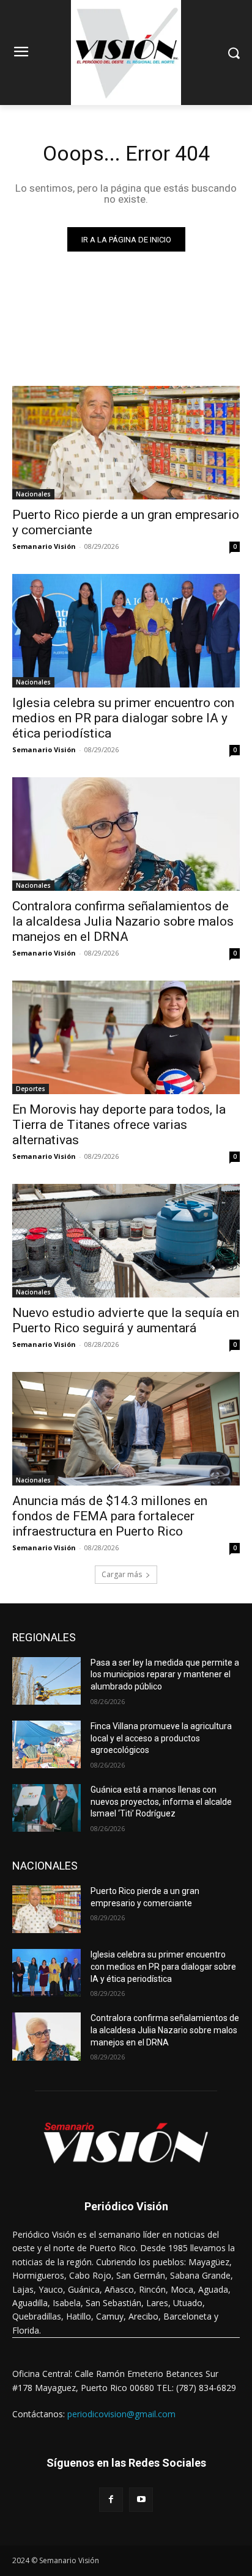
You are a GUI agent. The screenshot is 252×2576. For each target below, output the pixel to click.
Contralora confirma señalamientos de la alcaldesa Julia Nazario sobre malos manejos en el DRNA (123, 921)
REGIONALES (44, 1637)
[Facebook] (111, 2499)
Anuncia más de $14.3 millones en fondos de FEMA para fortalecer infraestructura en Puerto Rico (110, 1516)
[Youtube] (141, 2499)
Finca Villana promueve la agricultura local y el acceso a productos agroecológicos (161, 1738)
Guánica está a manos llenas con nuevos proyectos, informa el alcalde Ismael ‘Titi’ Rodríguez (161, 1801)
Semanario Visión (44, 546)
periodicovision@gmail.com (121, 2414)
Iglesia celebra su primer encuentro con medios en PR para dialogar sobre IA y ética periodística (123, 718)
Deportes (31, 1089)
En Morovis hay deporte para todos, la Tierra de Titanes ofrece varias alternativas (119, 1125)
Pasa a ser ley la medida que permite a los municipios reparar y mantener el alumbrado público (165, 1674)
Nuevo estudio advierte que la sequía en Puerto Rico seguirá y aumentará (126, 1320)
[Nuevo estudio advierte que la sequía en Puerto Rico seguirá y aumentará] (126, 1241)
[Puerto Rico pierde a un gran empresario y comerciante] (126, 443)
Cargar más (122, 1574)
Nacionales (33, 494)
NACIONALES (45, 1866)
